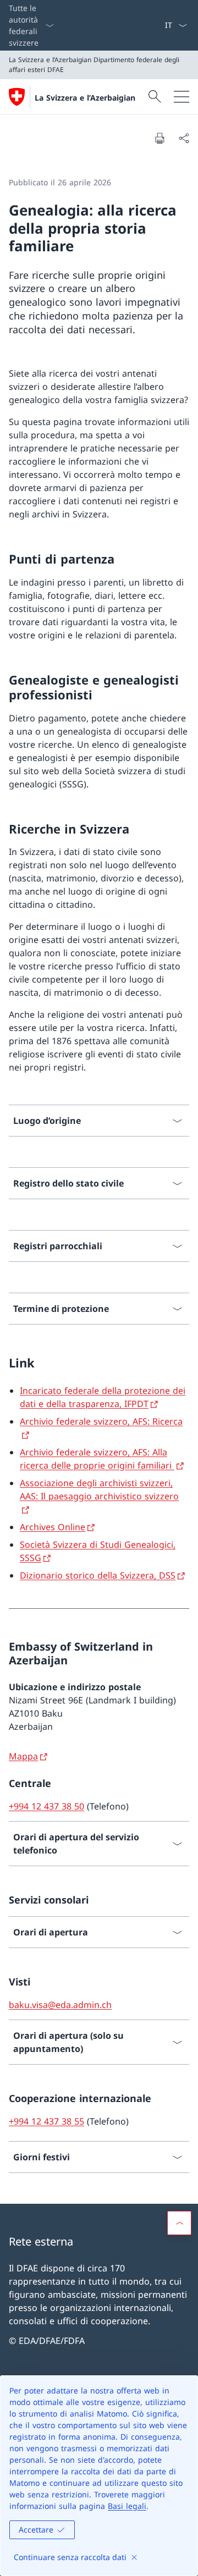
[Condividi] (184, 138)
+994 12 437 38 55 (46, 2121)
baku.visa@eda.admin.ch (60, 2005)
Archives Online (53, 1527)
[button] (179, 2223)
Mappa (23, 1756)
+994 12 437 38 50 (46, 1806)
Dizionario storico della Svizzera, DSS (98, 1575)
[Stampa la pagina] (159, 138)
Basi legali (127, 2506)
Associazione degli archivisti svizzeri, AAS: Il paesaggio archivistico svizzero (99, 1490)
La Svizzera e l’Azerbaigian (85, 98)
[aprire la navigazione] (182, 97)
